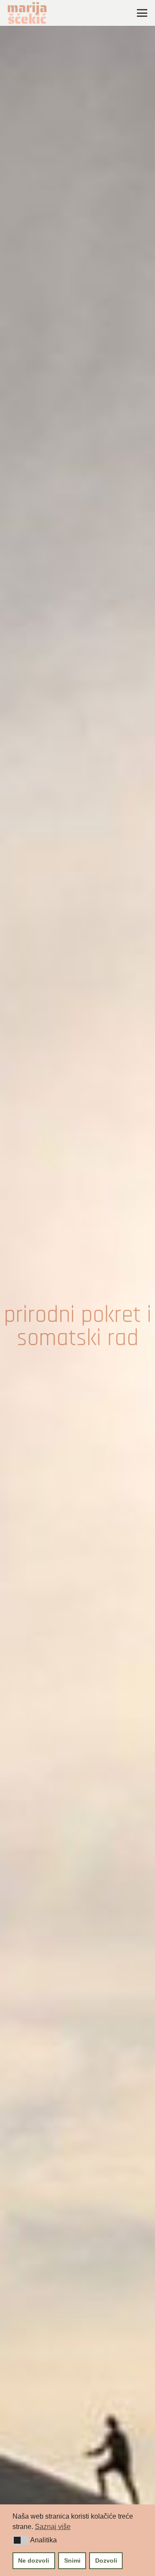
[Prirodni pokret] (77, 1327)
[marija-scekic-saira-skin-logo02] (27, 13)
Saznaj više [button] (53, 2527)
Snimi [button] (72, 2560)
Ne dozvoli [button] (34, 2560)
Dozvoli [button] (106, 2560)
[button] (20, 2540)
